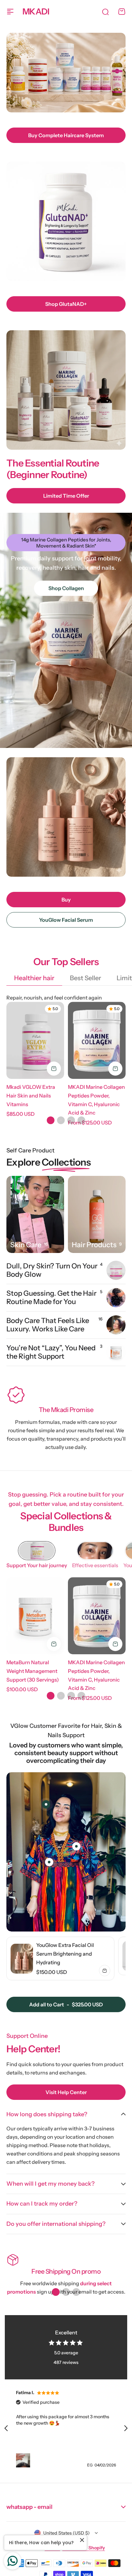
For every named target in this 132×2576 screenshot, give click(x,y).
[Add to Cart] (54, 1069)
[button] (51, 1120)
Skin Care (26, 1245)
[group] (60, 1959)
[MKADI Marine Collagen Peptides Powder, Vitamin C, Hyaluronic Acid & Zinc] (97, 1040)
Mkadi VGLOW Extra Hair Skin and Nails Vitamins (31, 1095)
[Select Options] (115, 1069)
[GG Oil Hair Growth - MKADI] (97, 1214)
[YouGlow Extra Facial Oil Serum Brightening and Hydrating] (22, 1959)
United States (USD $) (66, 2533)
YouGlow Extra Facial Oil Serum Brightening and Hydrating (65, 1954)
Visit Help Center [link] (66, 2092)
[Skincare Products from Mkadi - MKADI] (35, 1214)
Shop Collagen (66, 588)
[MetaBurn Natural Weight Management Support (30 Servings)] (35, 1616)
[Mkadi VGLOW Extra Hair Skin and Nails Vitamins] (35, 1040)
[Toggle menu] (10, 12)
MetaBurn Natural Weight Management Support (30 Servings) (33, 1671)
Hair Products (94, 1245)
